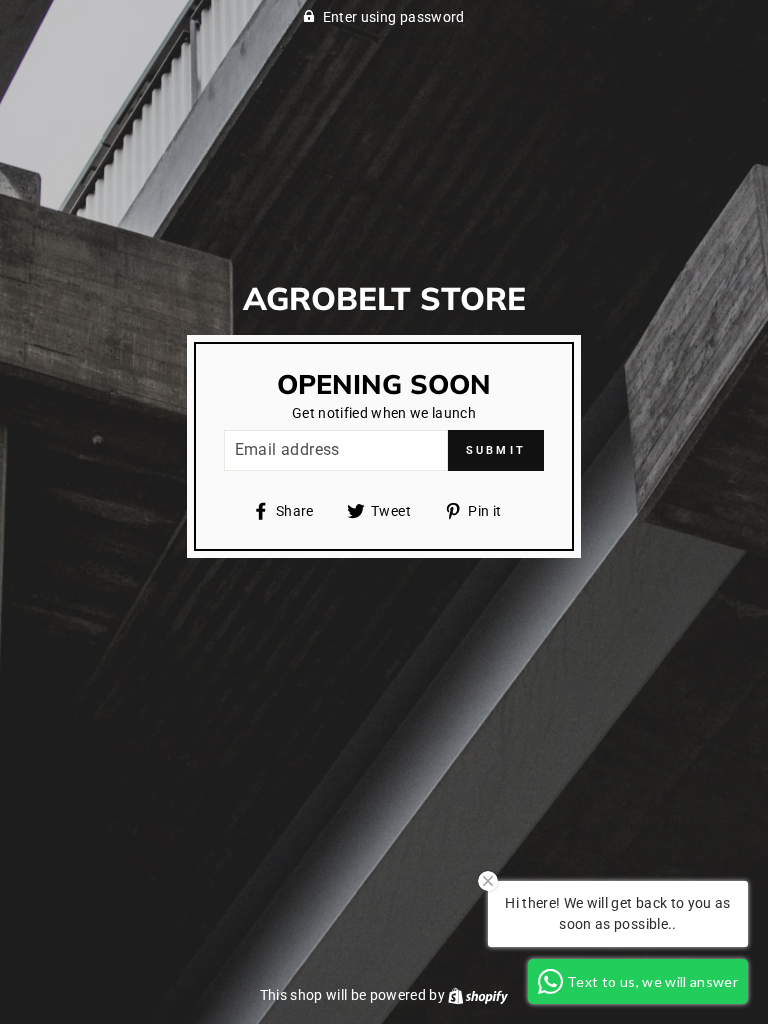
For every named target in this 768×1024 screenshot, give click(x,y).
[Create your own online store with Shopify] (478, 995)
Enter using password (394, 17)
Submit (496, 450)
